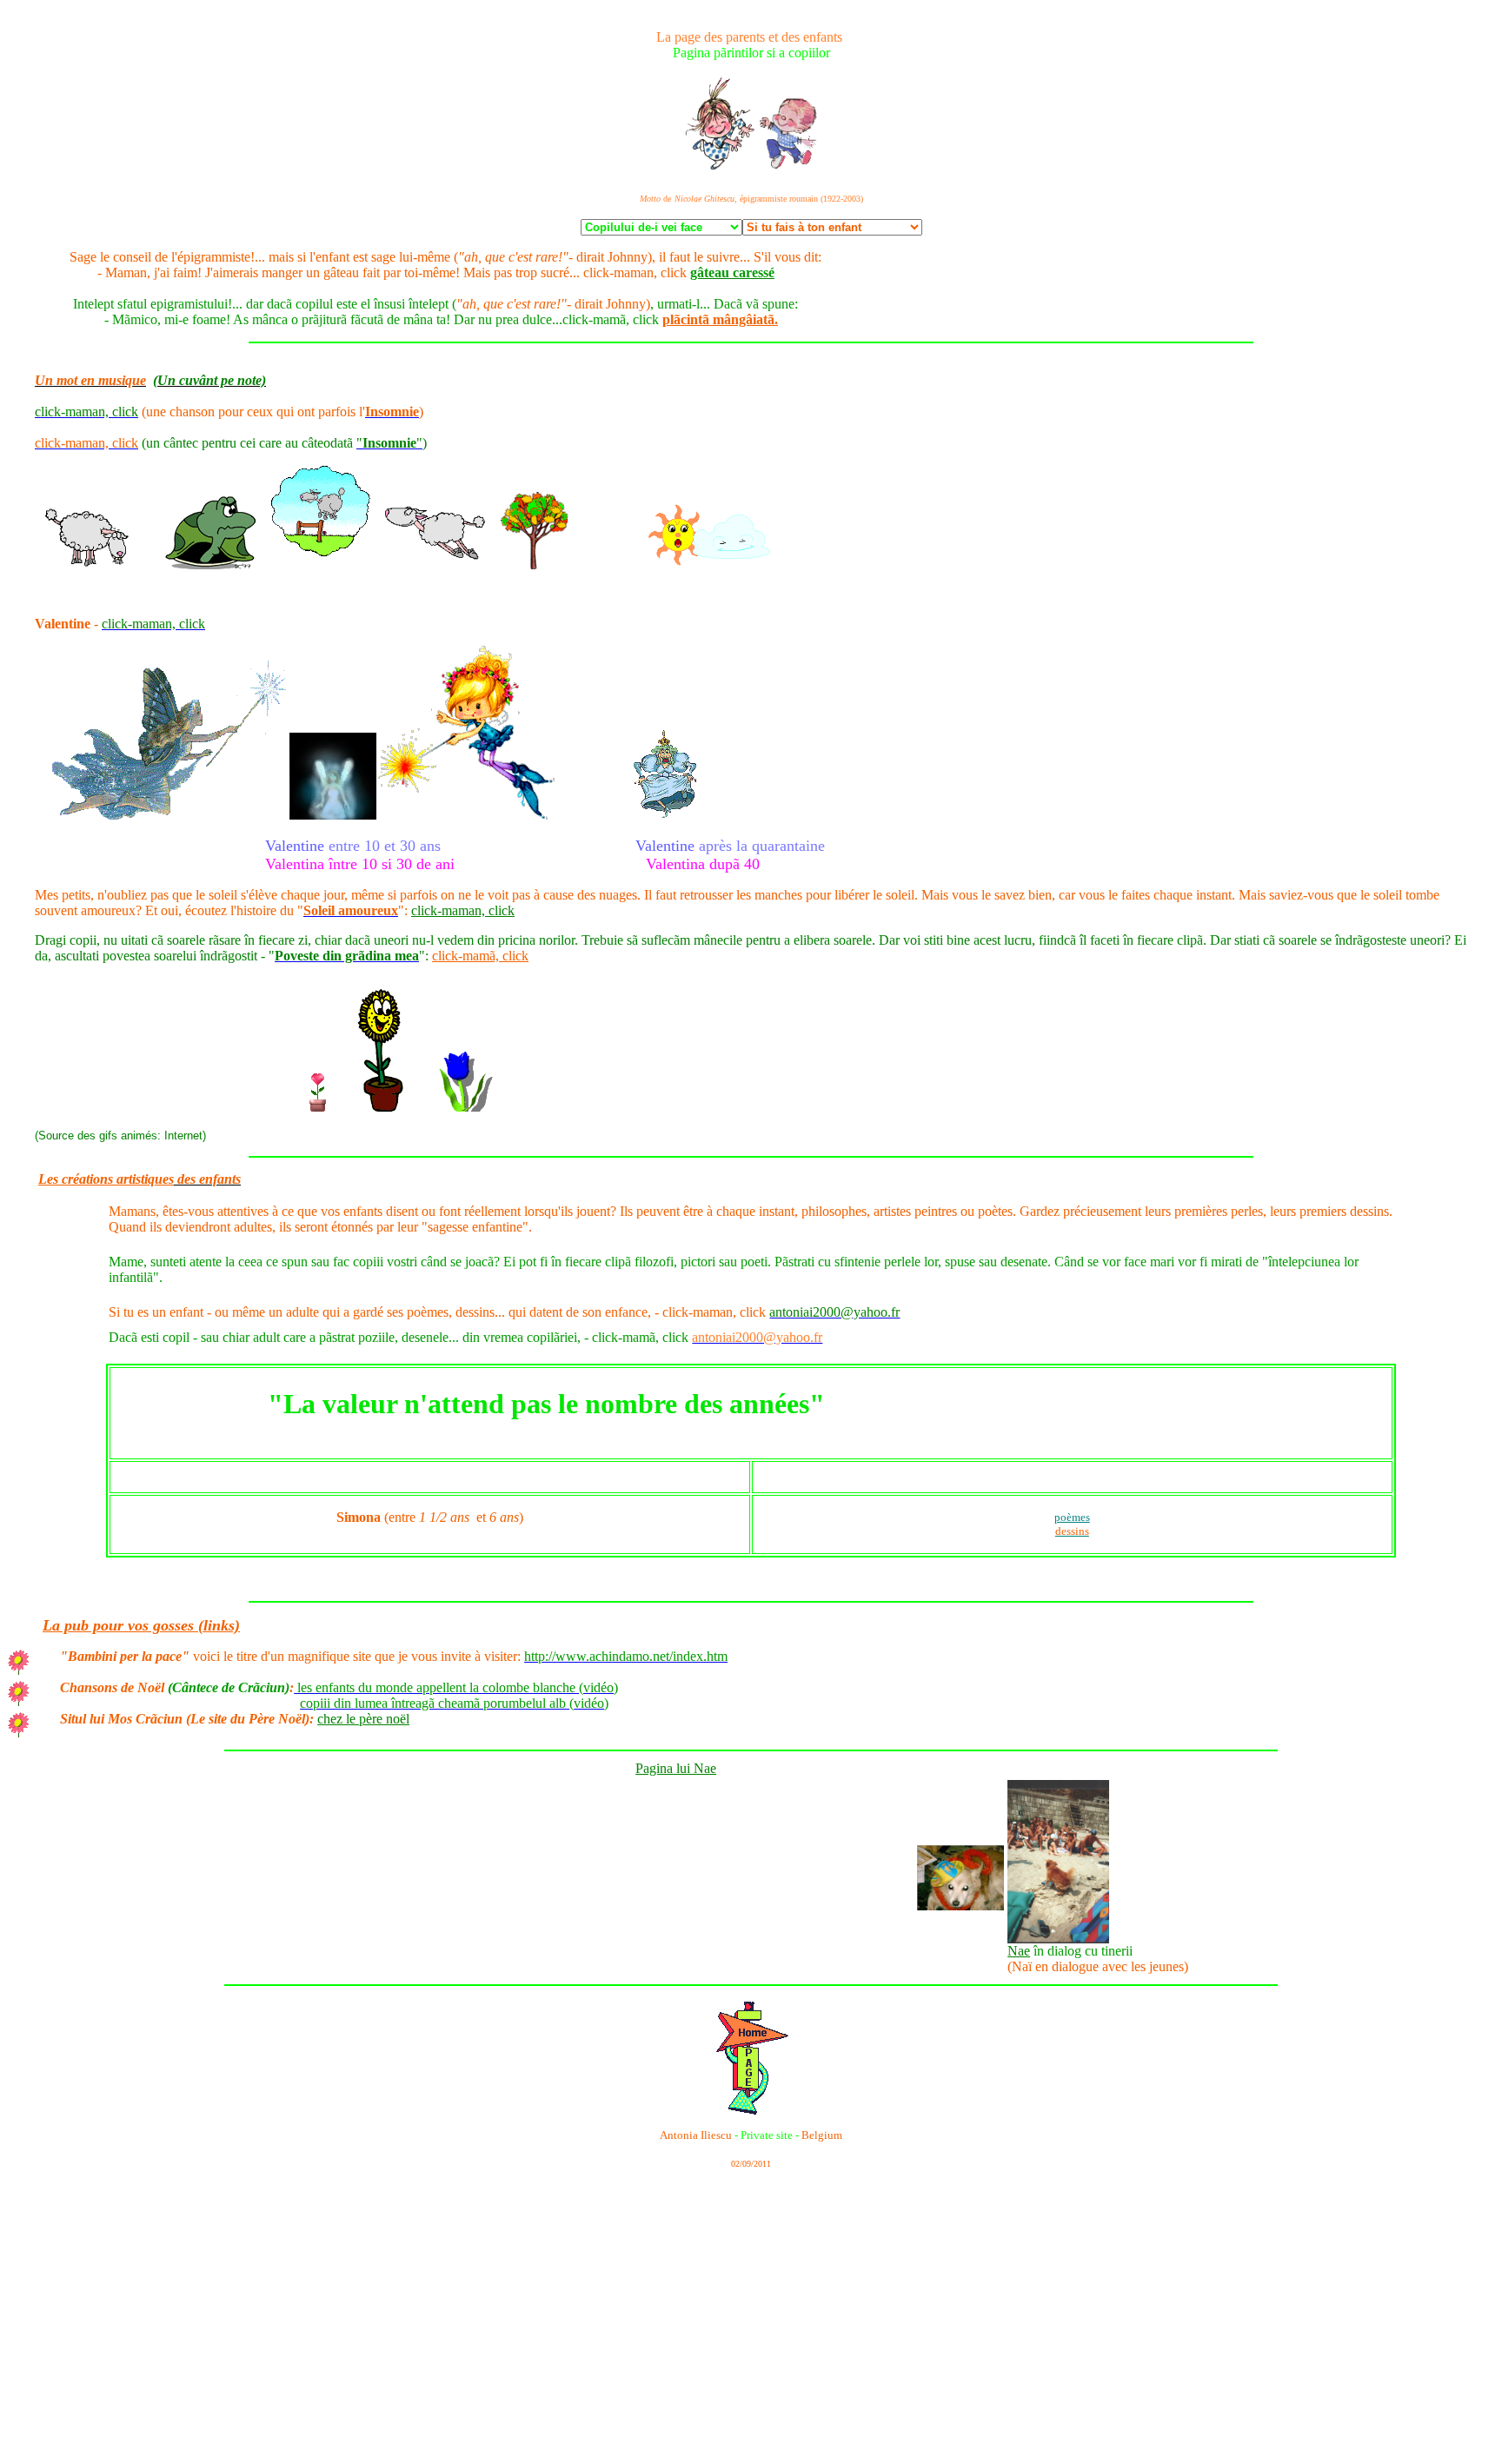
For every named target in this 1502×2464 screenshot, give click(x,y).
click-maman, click (463, 910)
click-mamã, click (480, 956)
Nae (1019, 1951)
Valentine (63, 624)
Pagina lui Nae (676, 1768)
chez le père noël (363, 1719)
